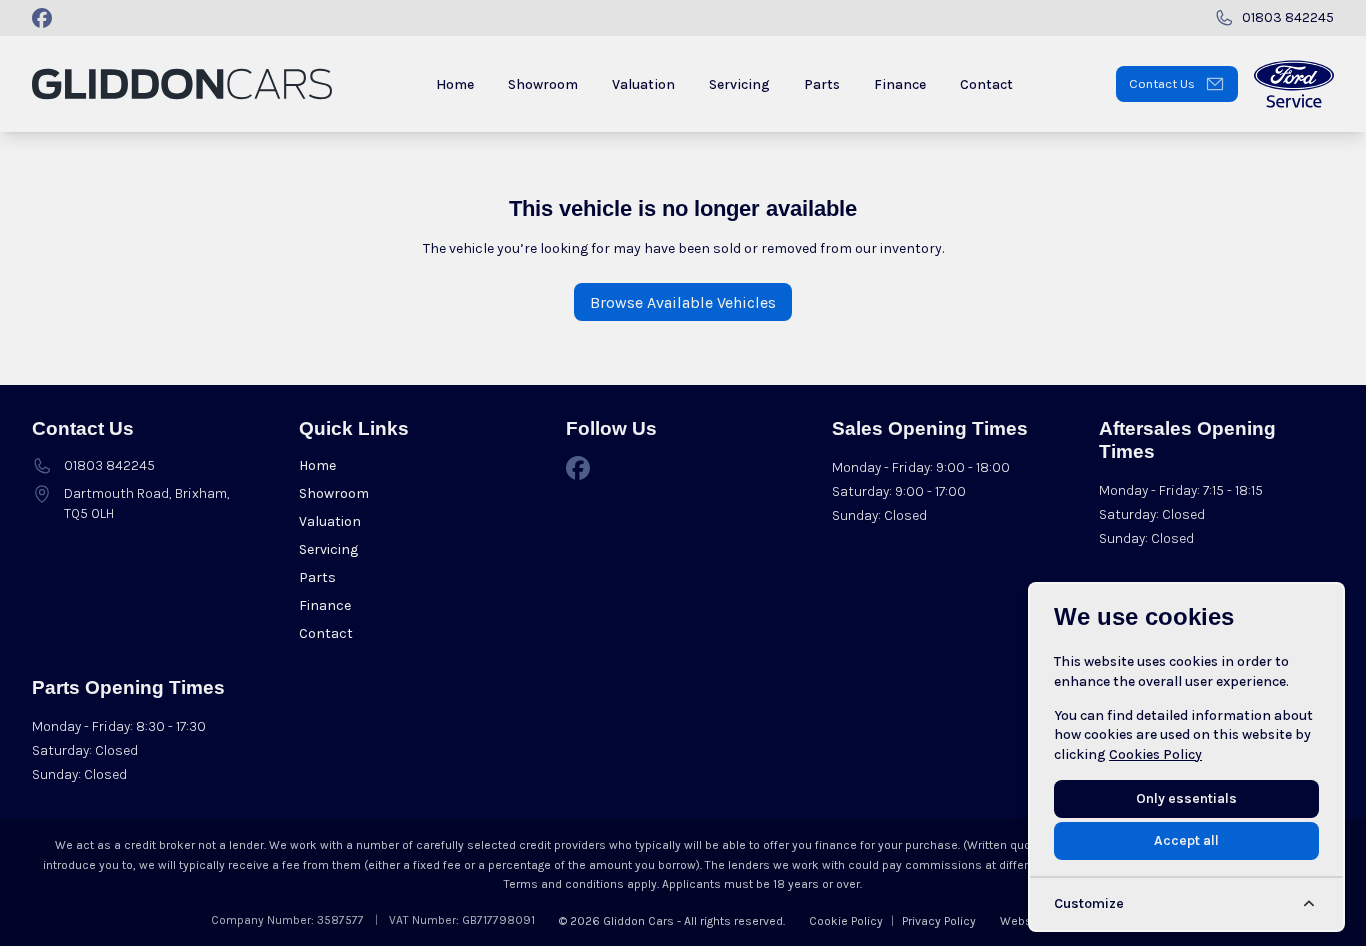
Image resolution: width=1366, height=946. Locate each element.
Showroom (334, 493)
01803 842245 (109, 465)
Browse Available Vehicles (683, 302)
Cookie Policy (846, 921)
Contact (326, 633)
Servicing (328, 549)
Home (317, 465)
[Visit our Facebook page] (42, 18)
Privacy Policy (939, 921)
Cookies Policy (1155, 754)
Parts (317, 577)
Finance (325, 605)
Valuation (330, 521)
